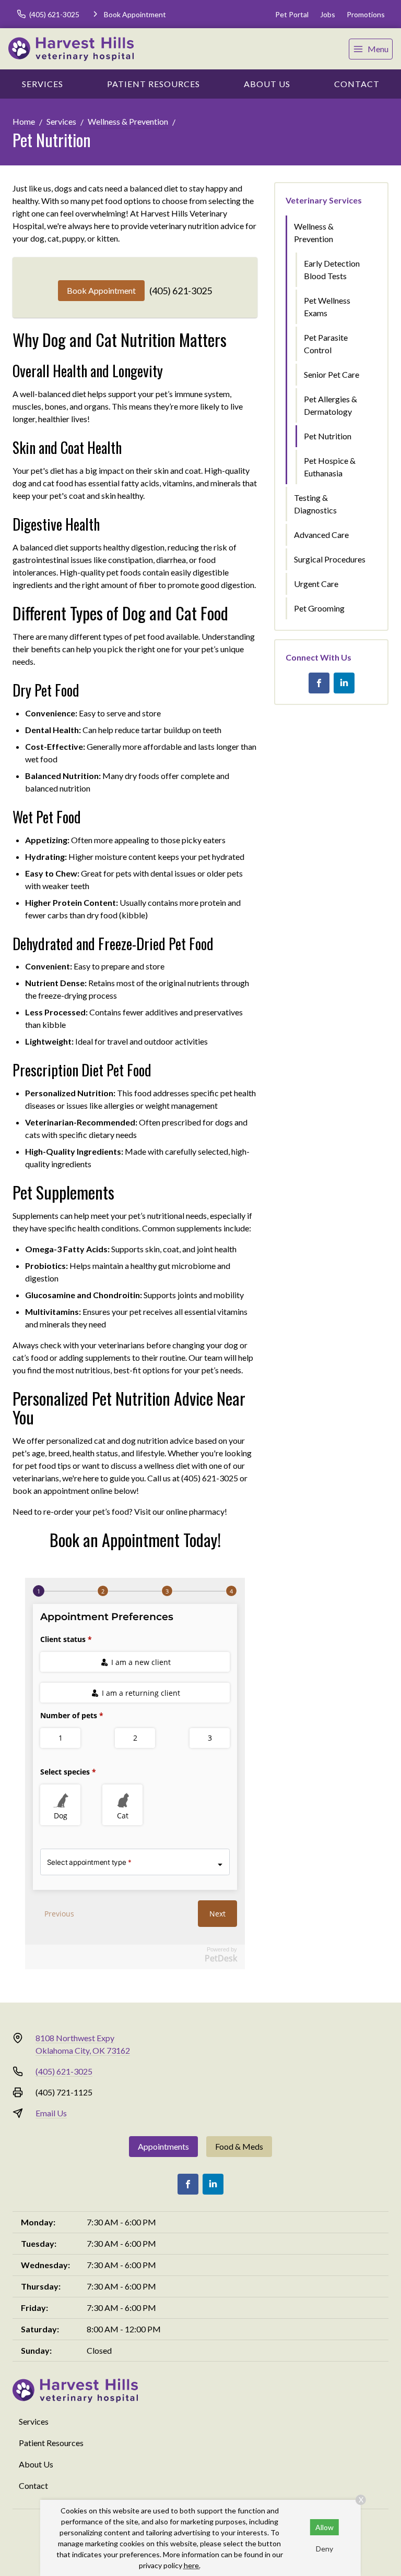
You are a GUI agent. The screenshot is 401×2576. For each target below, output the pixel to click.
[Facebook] (319, 683)
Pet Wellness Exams (327, 307)
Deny (325, 2549)
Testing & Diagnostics (315, 504)
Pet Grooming (319, 608)
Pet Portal (292, 14)
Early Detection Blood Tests (332, 269)
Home (24, 121)
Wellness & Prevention (128, 121)
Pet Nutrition (328, 436)
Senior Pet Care (332, 374)
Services (43, 84)
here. (192, 2565)
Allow (325, 2527)
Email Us (51, 2113)
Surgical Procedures (330, 559)
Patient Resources (154, 84)
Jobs (328, 14)
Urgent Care (316, 584)
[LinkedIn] (344, 683)
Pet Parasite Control (326, 344)
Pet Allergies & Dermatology (331, 405)
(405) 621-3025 (181, 291)
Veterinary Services (324, 200)
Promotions (366, 14)
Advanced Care (321, 535)
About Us (267, 84)
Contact (357, 84)
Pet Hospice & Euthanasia (330, 467)
